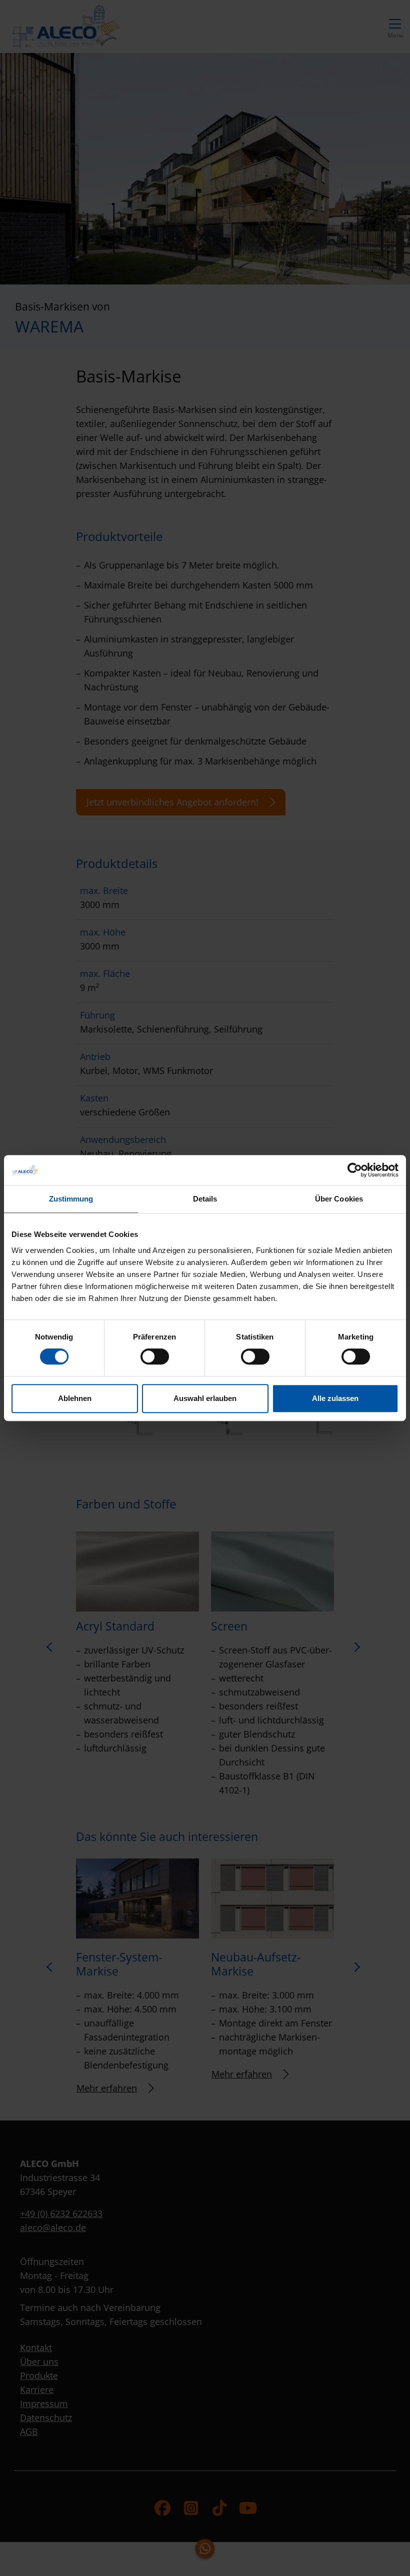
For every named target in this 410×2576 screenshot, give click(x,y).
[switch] (155, 1356)
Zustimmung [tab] (71, 1199)
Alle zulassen (335, 1398)
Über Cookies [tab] (339, 1199)
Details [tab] (205, 1199)
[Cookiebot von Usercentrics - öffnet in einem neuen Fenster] (355, 1170)
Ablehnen (75, 1398)
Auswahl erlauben (205, 1398)
